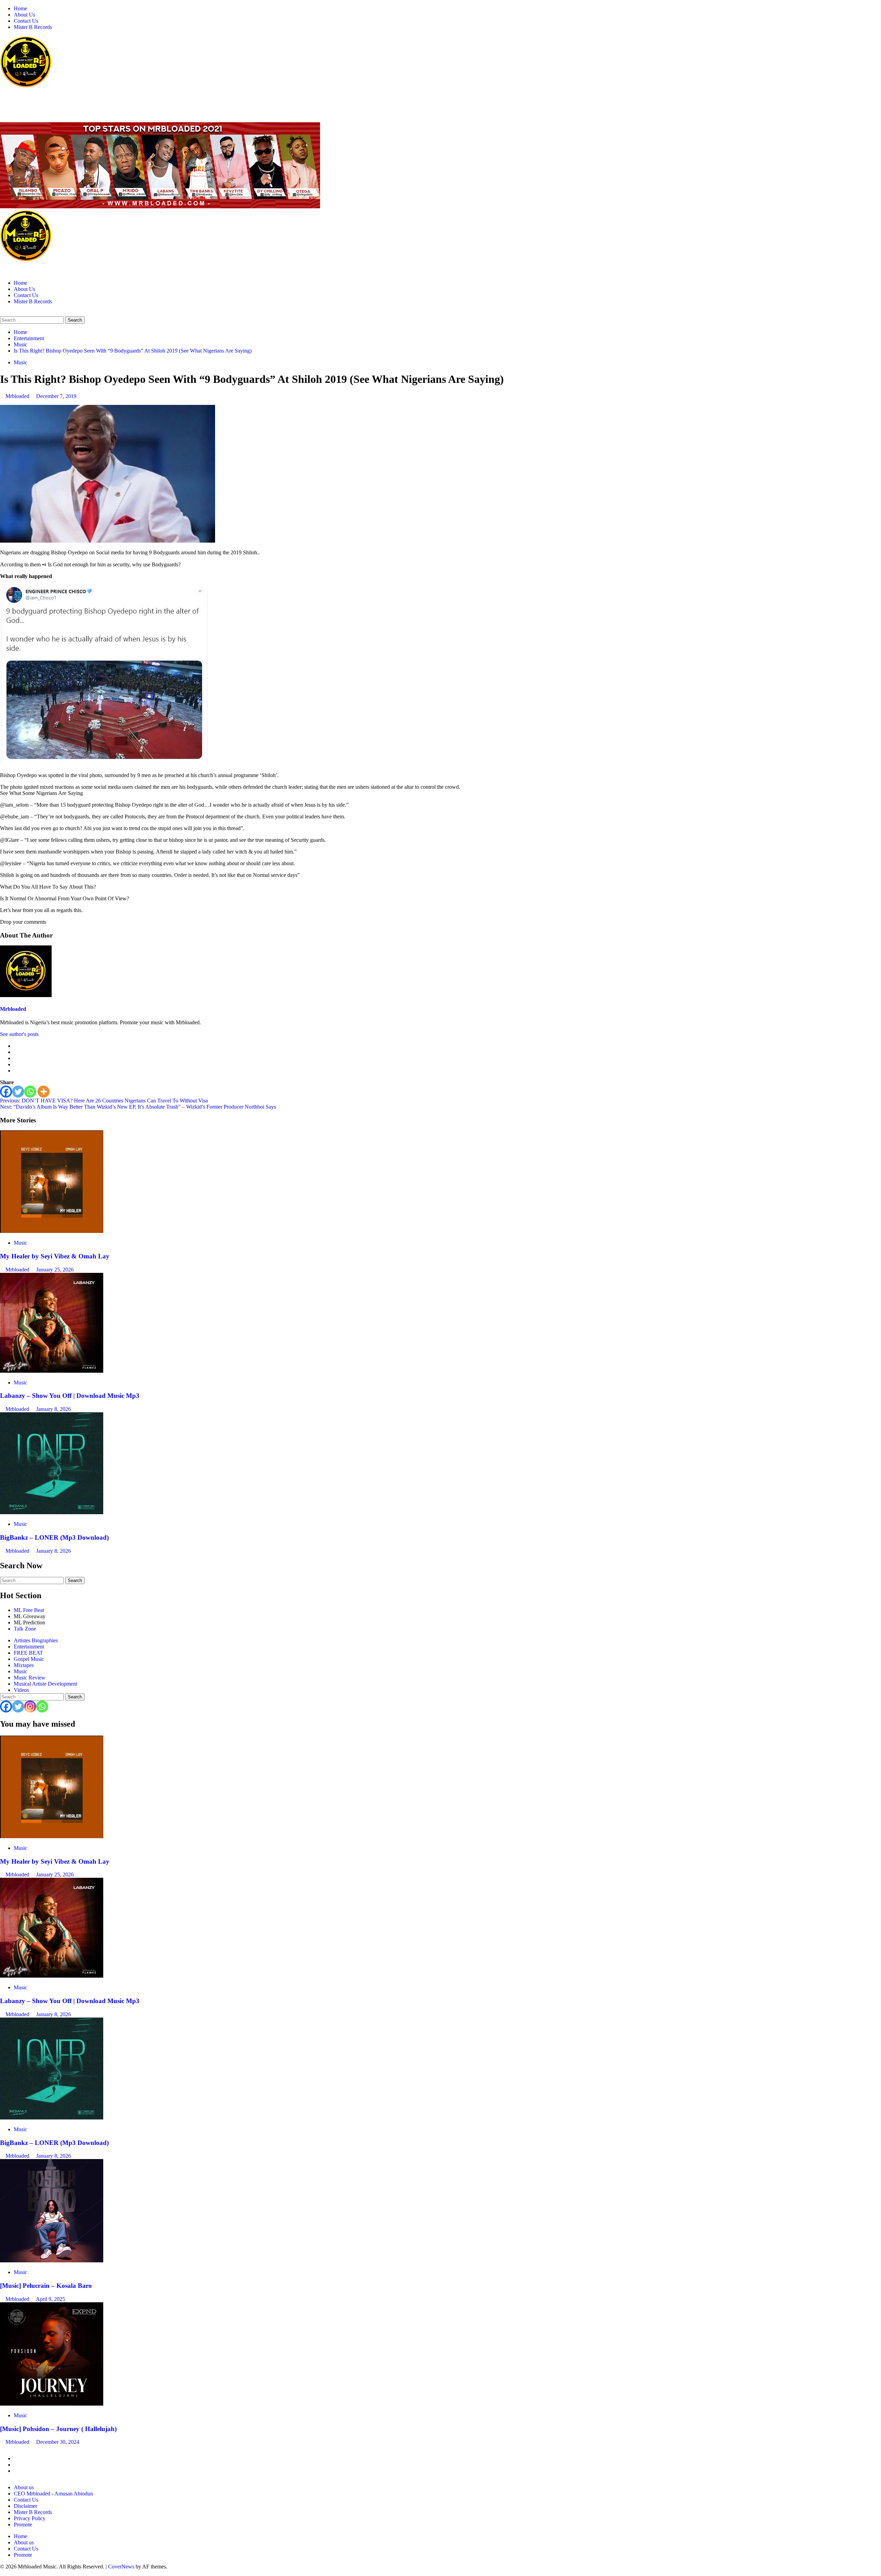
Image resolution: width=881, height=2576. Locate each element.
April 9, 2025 (50, 2299)
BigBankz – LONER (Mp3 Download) (54, 1537)
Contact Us (26, 21)
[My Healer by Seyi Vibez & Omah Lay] (52, 1231)
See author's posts (19, 1034)
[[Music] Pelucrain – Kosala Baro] (52, 2260)
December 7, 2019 (56, 396)
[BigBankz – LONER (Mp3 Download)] (52, 1512)
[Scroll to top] (2, 2573)
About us (24, 2487)
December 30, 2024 (58, 2442)
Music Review (30, 1678)
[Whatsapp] (30, 1092)
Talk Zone (25, 1629)
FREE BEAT (28, 1653)
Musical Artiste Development (45, 1684)
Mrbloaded (18, 396)
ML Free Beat (29, 1610)
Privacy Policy (30, 2518)
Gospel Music (29, 1659)
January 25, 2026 (55, 1270)
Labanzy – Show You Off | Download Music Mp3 (70, 1396)
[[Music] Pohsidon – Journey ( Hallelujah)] (52, 2404)
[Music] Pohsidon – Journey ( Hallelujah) (58, 2429)
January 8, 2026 (54, 1409)
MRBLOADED (21, 100)
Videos (21, 1690)
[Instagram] (30, 1706)
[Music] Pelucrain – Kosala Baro (46, 2286)
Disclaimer (25, 2506)
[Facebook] (6, 1092)
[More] (44, 1092)
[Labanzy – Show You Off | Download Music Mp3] (52, 1371)
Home (20, 8)
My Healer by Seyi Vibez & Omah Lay (55, 1256)
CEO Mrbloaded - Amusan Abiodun (53, 2494)
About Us (24, 15)
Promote (23, 2525)
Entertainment (29, 1647)
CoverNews (121, 2567)
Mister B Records (33, 27)
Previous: (104, 1101)
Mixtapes (24, 1665)
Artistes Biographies (36, 1640)
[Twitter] (18, 1092)
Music (20, 362)
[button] (2, 313)
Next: (138, 1107)
